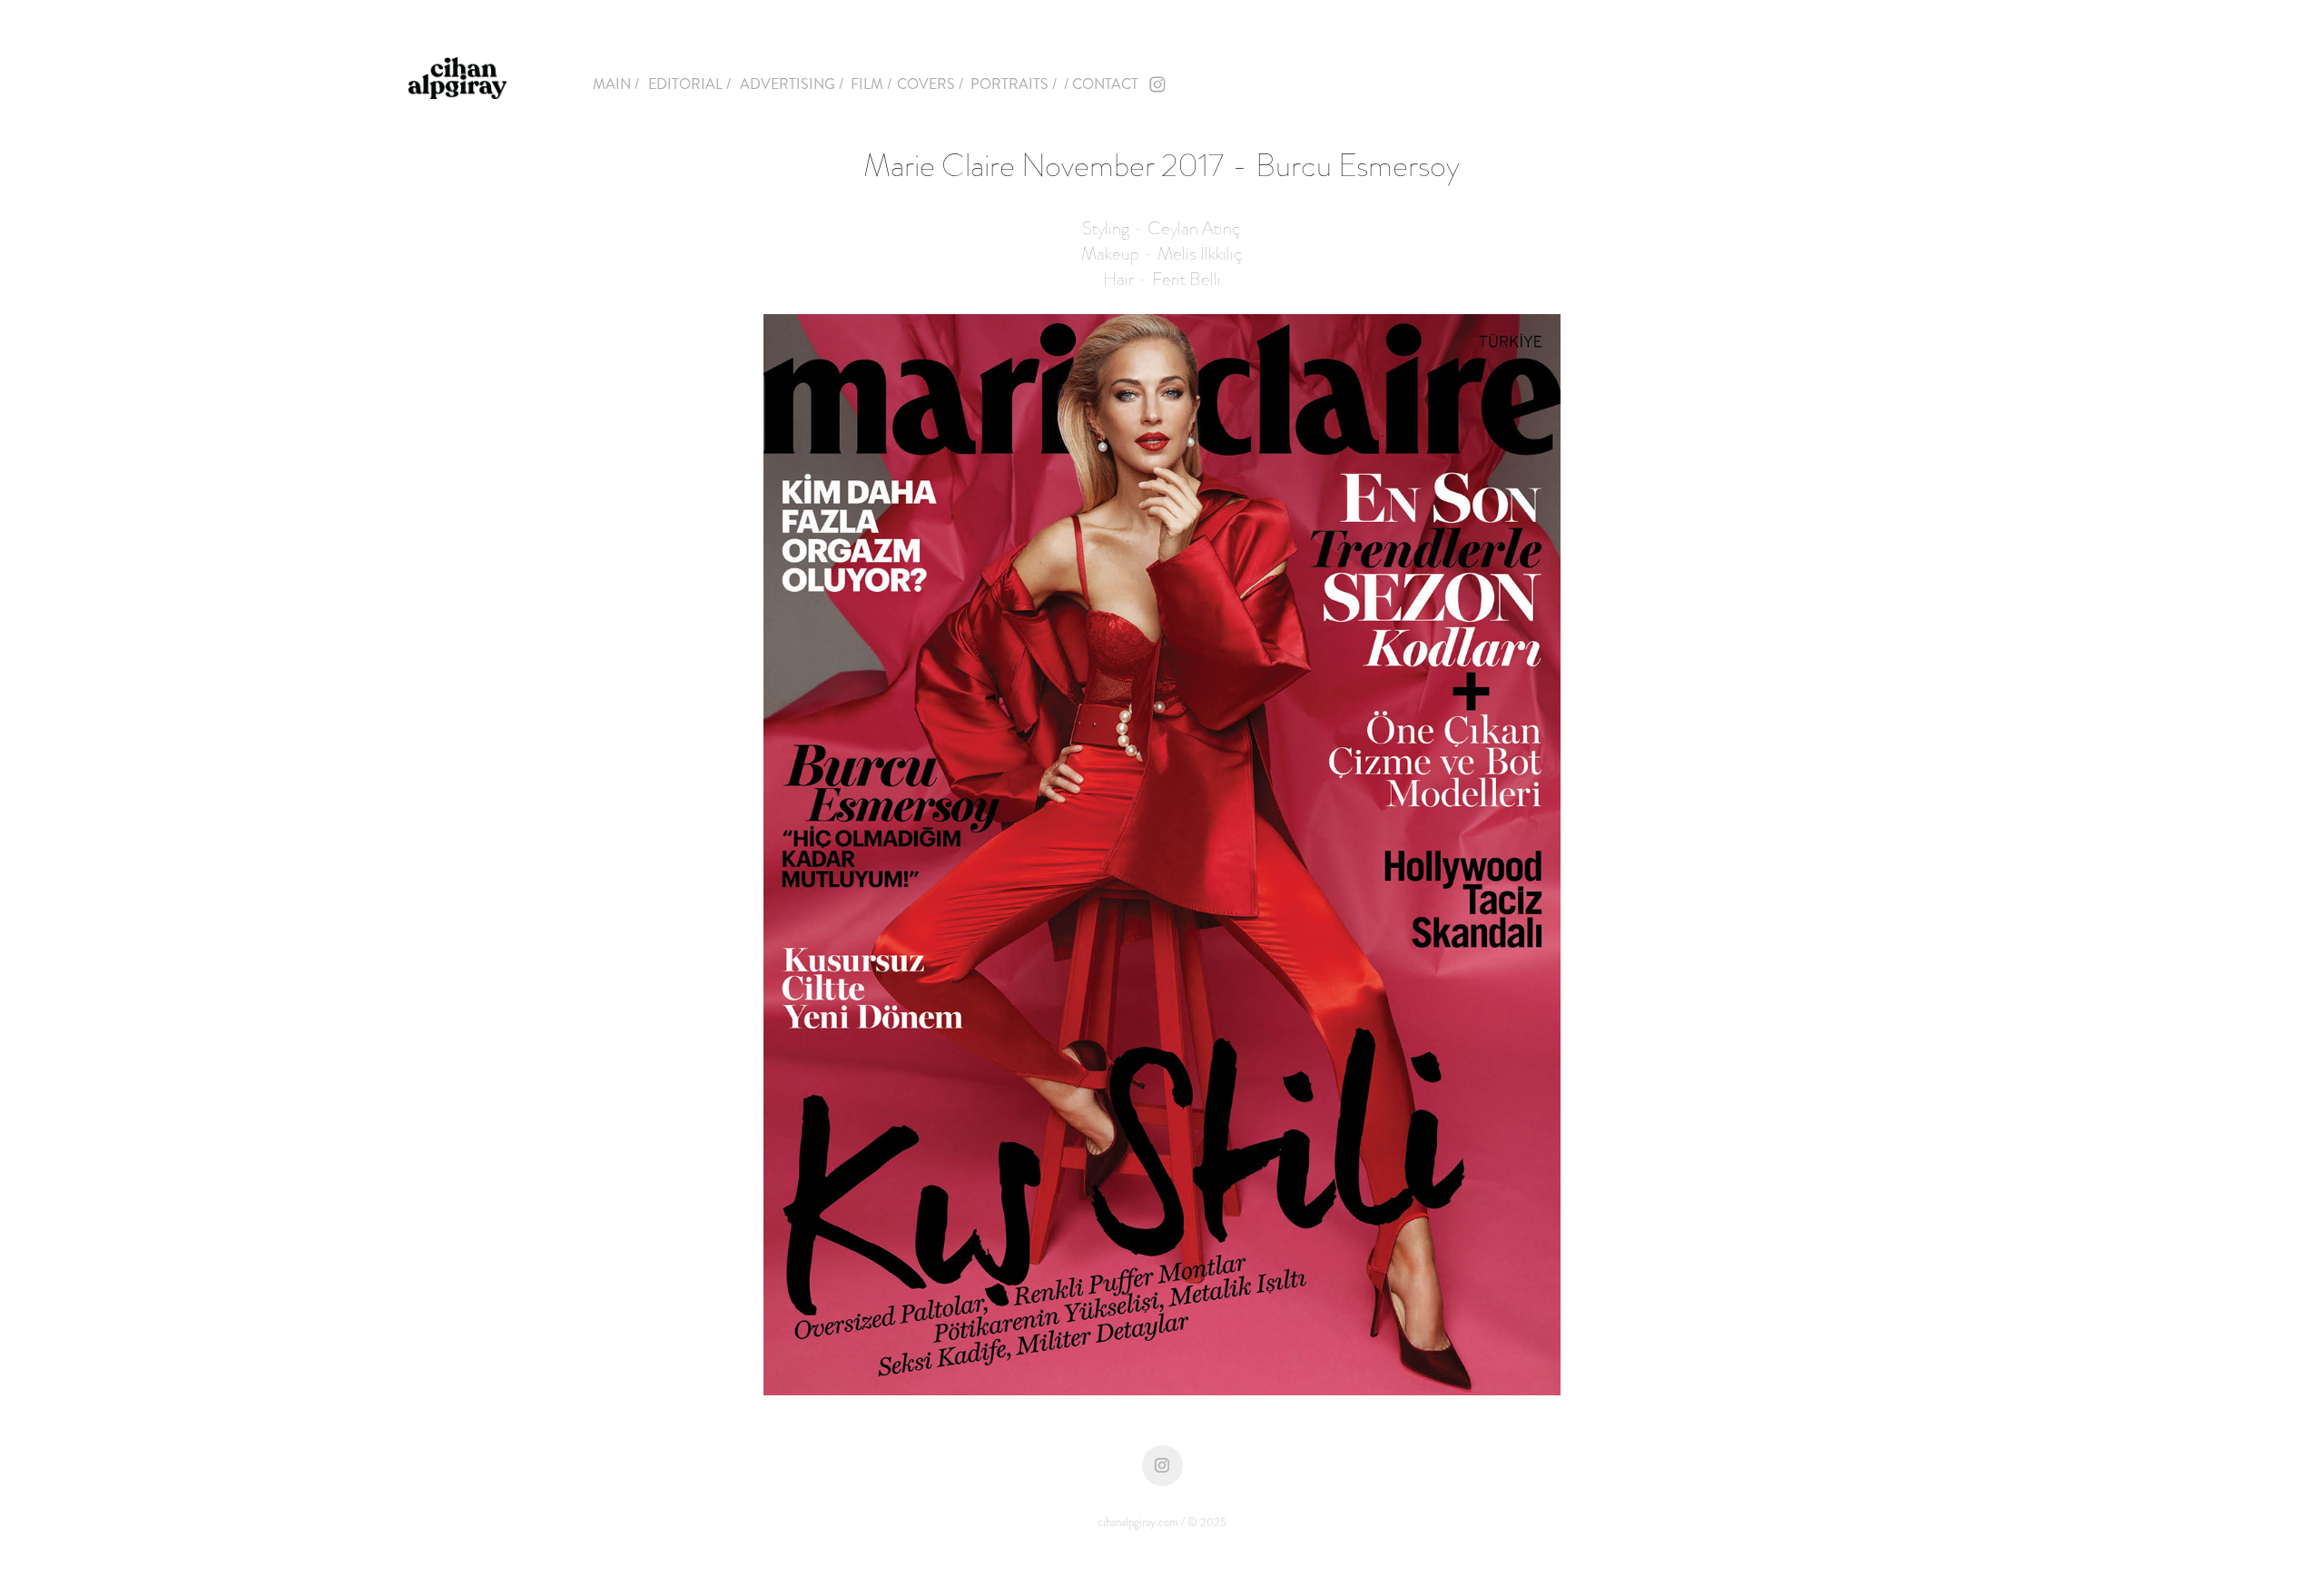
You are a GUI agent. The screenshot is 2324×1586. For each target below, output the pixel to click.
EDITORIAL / (689, 84)
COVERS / (930, 84)
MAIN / (616, 84)
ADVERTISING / (792, 84)
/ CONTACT (1101, 84)
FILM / (871, 84)
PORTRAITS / (1014, 84)
